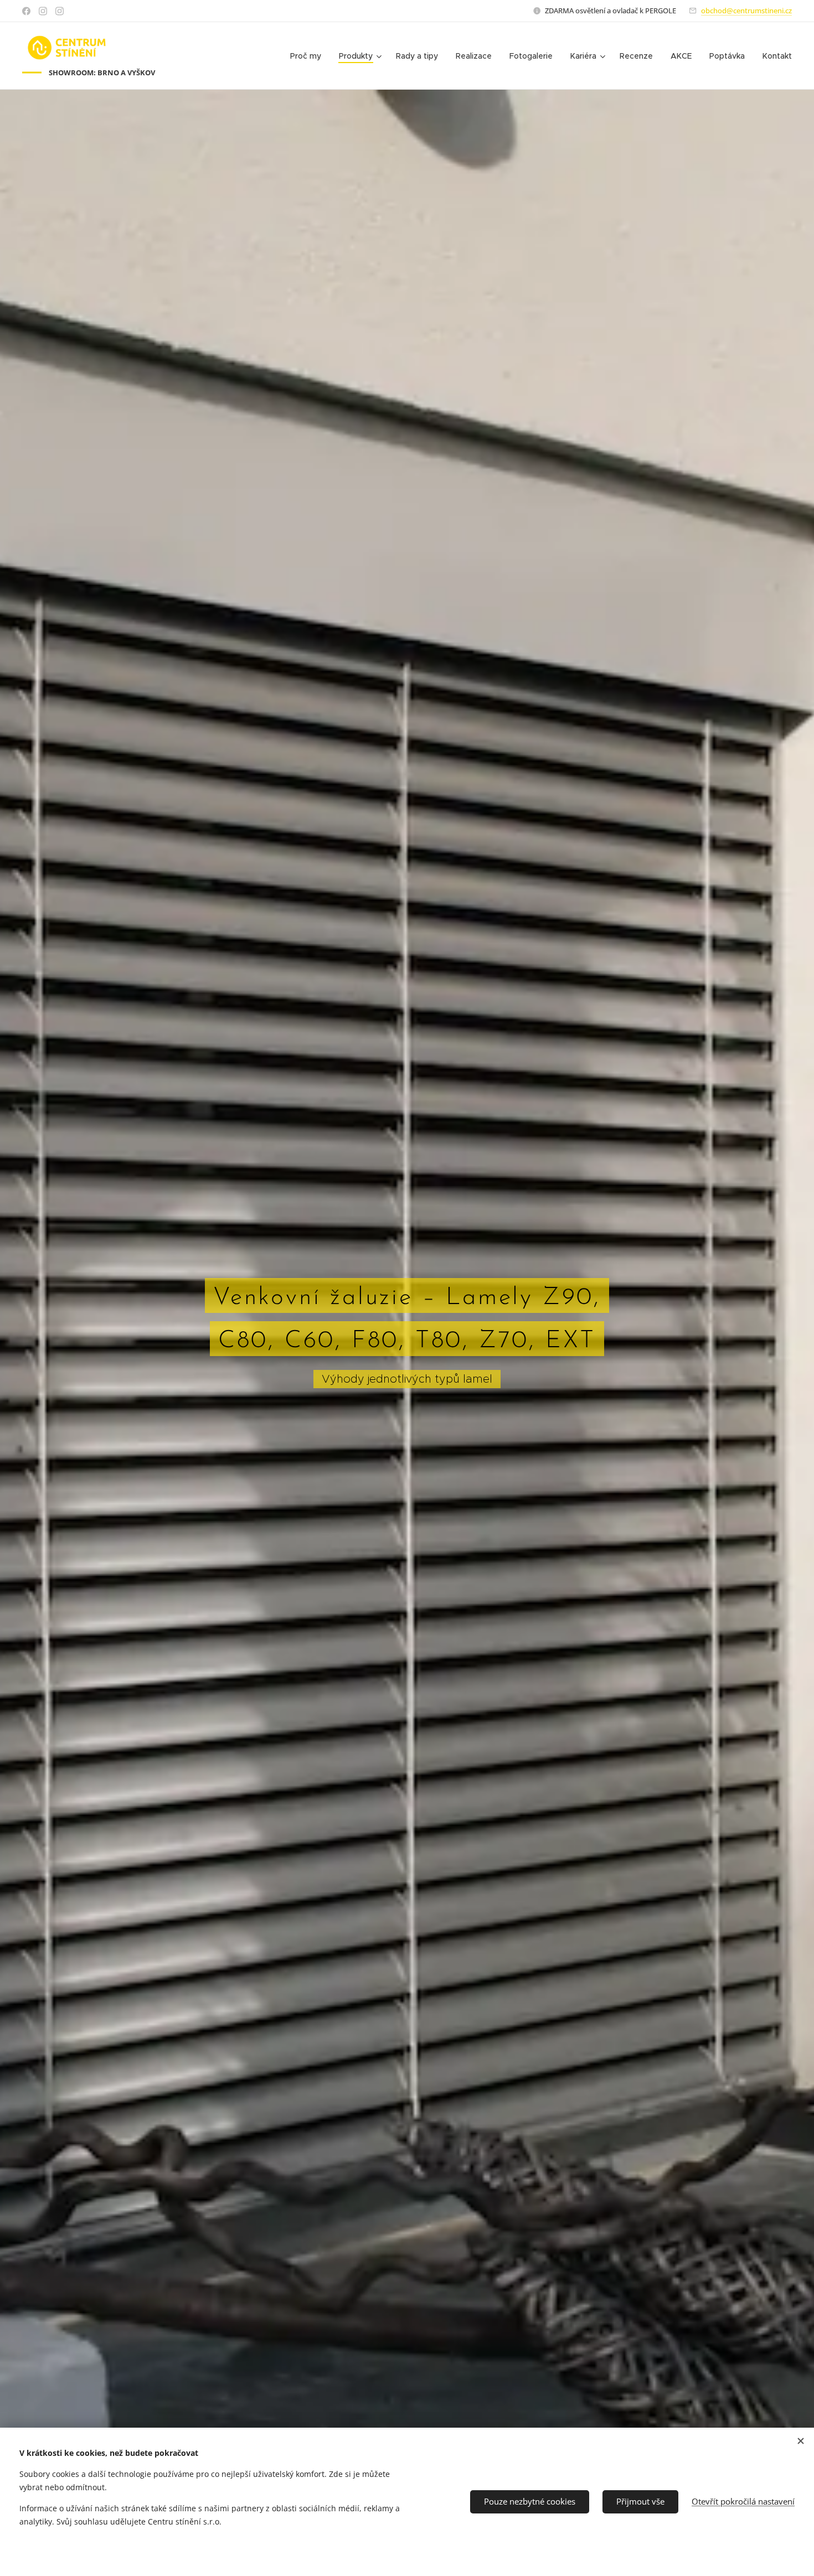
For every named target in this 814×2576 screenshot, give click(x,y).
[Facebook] (26, 11)
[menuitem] (309, 56)
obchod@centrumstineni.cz (746, 11)
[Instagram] (43, 11)
